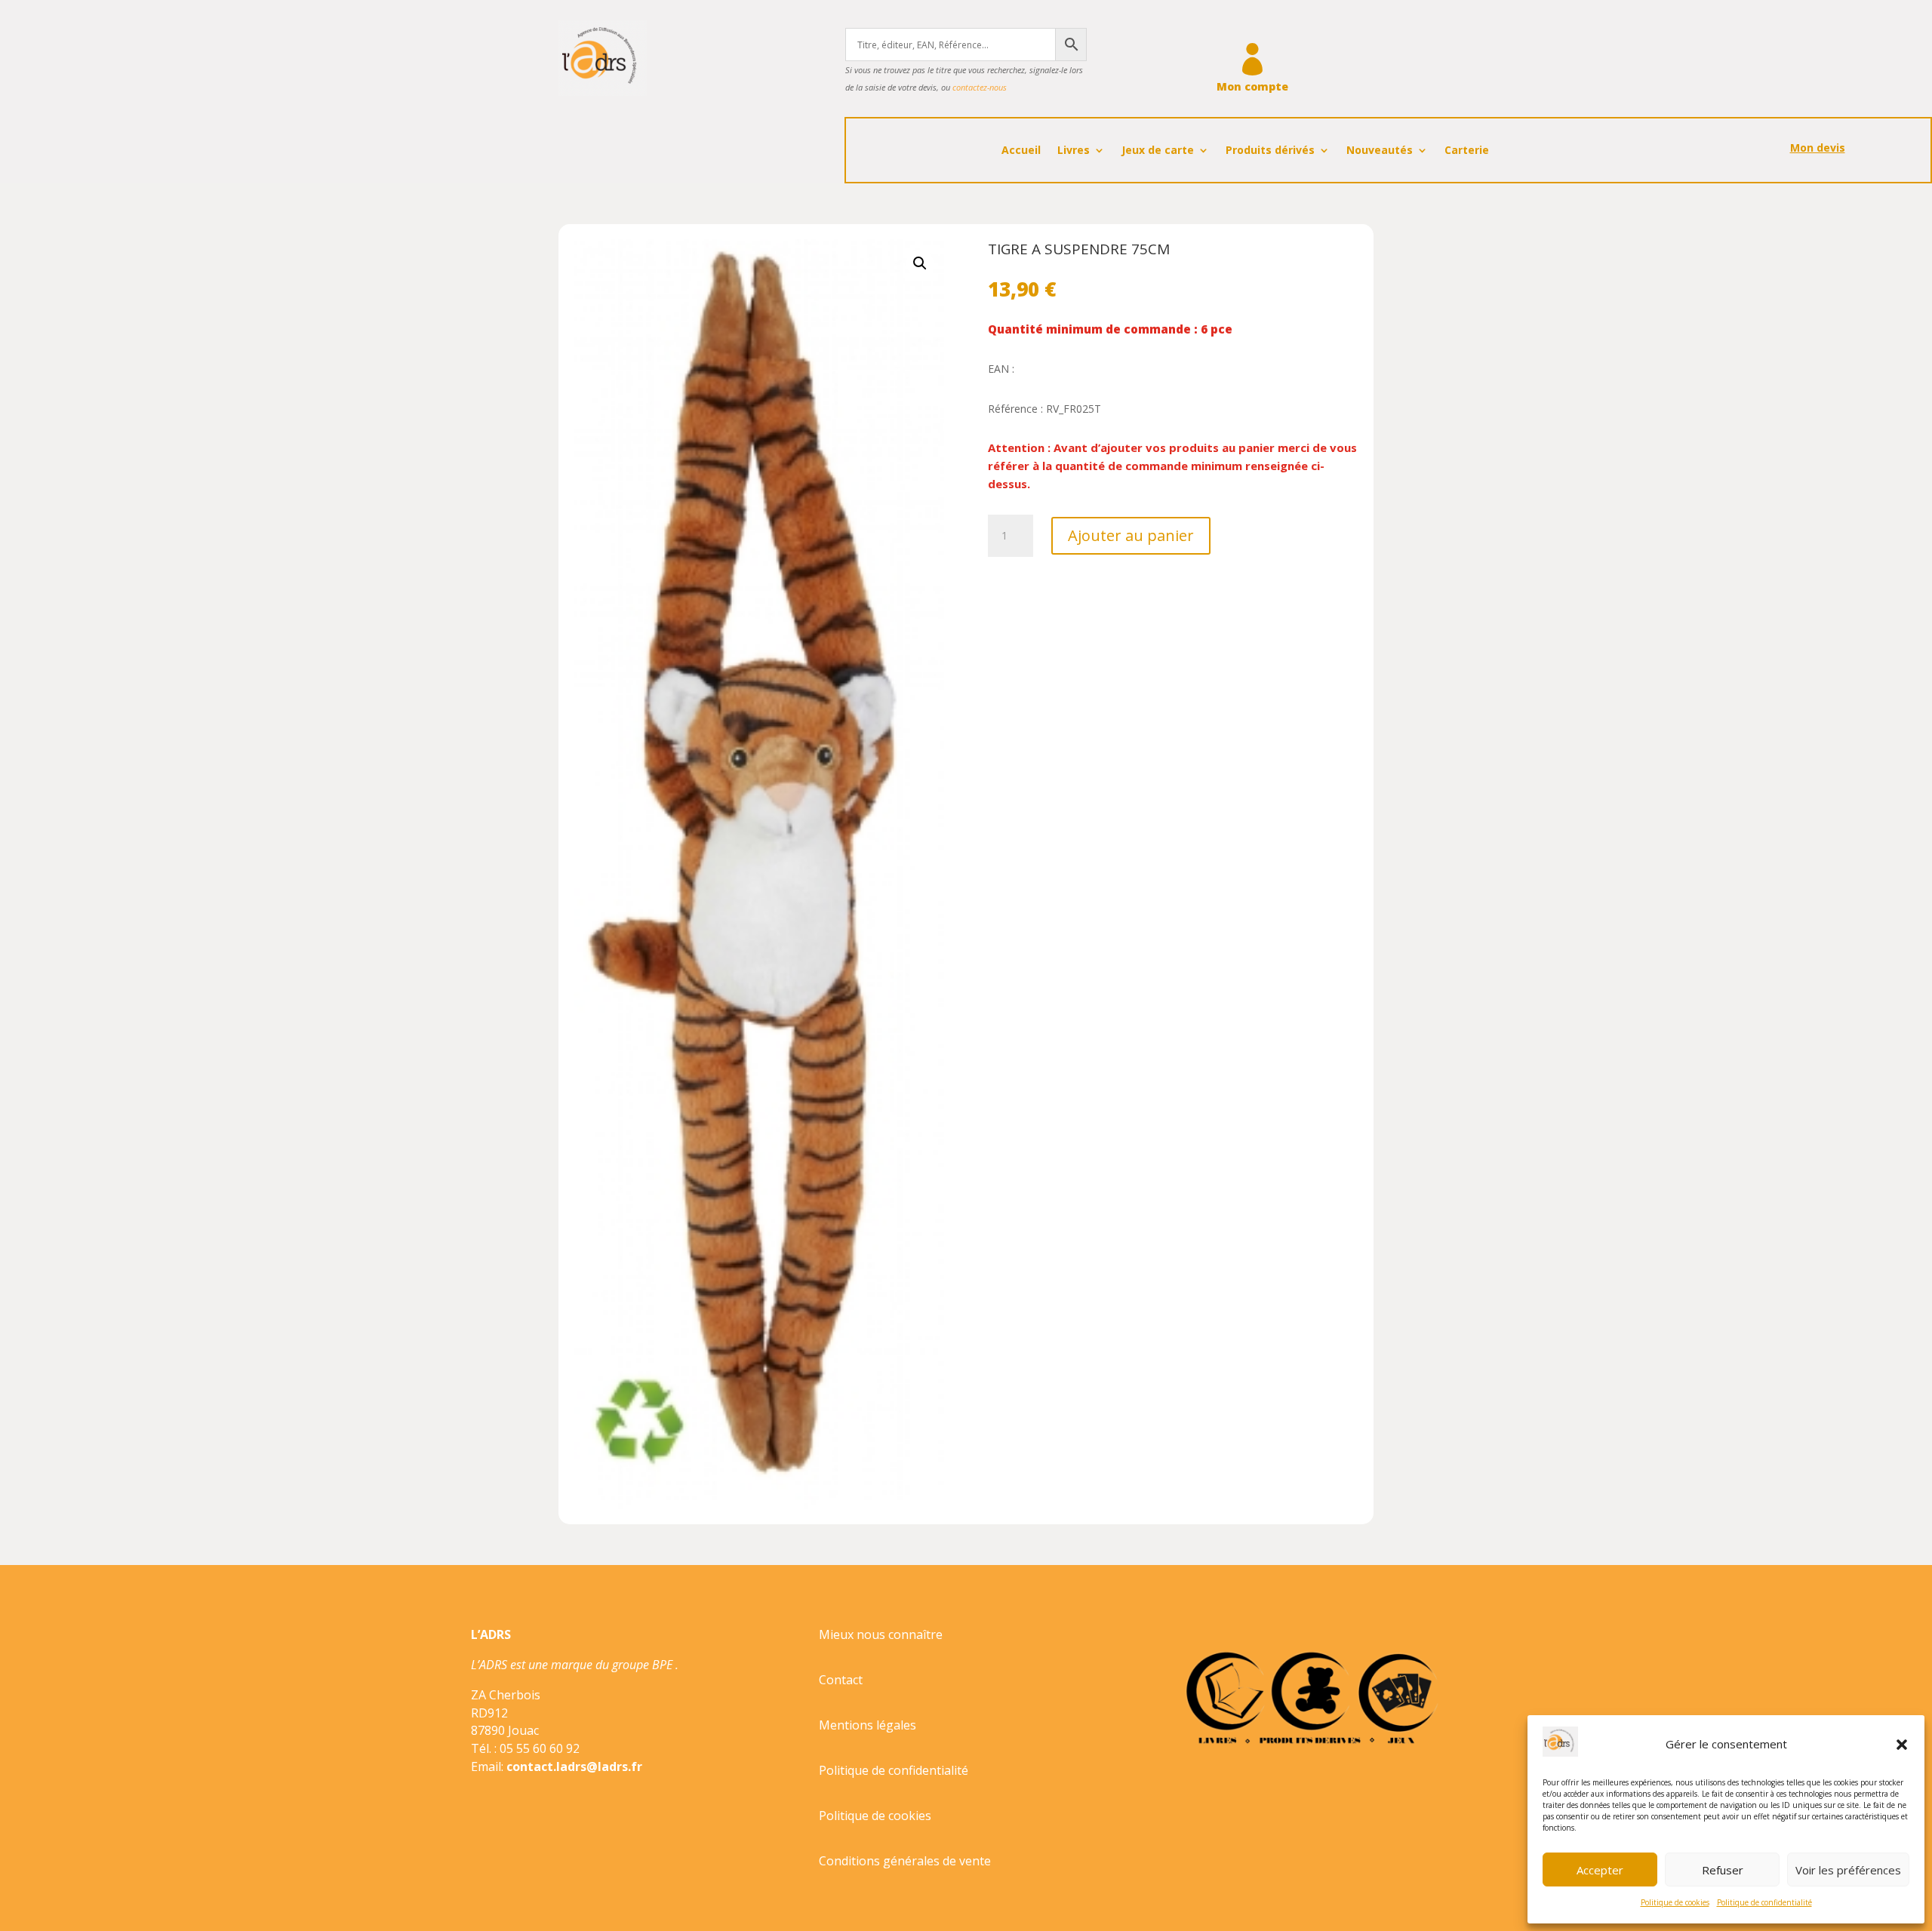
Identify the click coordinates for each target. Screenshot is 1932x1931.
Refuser (1723, 1870)
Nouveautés (1380, 151)
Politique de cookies (1675, 1902)
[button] (1902, 1745)
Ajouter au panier (1131, 535)
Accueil (1021, 151)
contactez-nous (980, 87)
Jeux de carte (1158, 151)
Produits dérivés (1270, 151)
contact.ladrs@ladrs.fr (574, 1766)
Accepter (1600, 1870)
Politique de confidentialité (1764, 1902)
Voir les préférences (1848, 1870)
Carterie (1467, 151)
